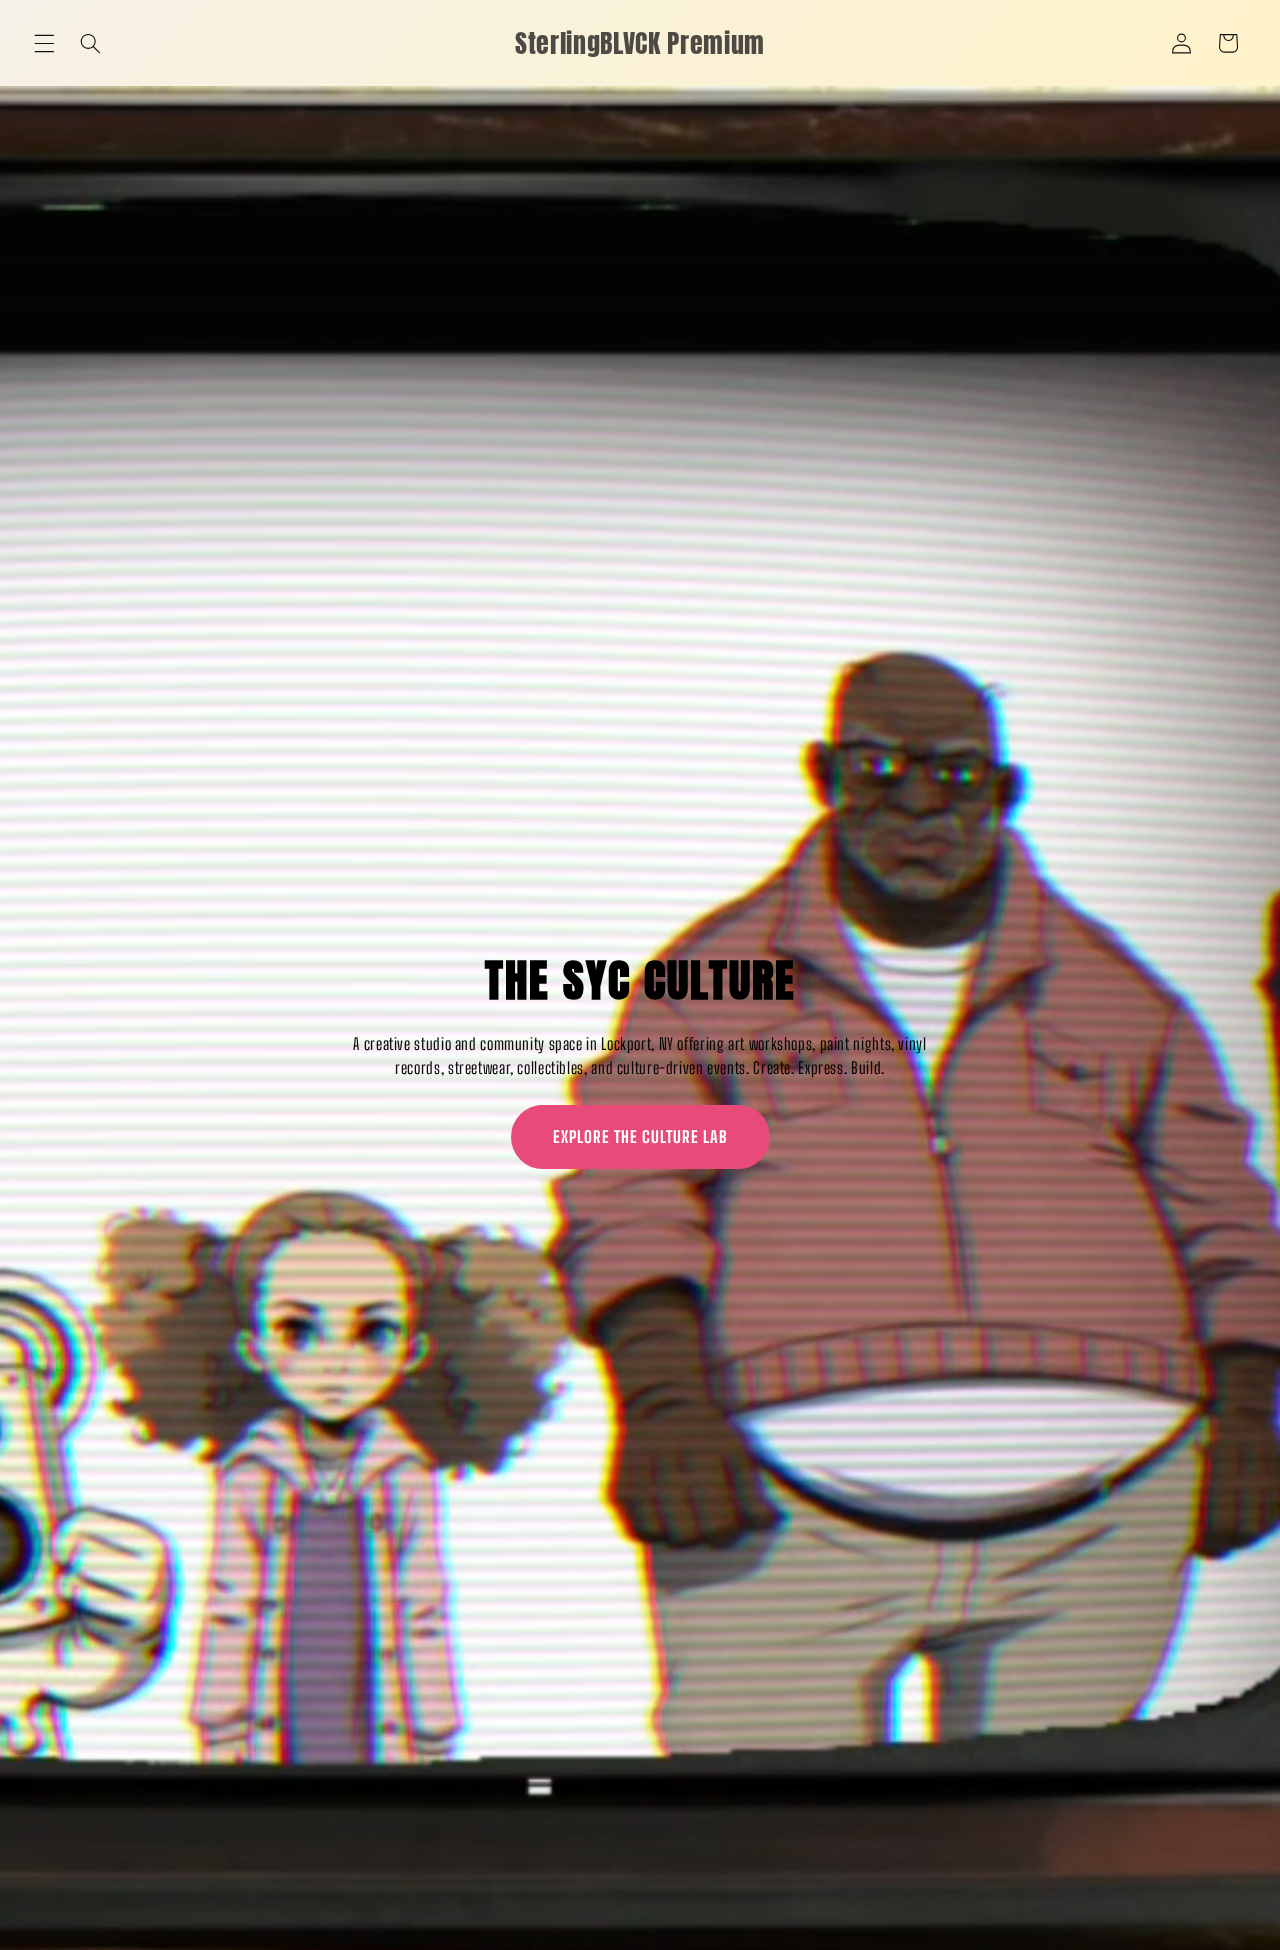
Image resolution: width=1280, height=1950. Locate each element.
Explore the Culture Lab (640, 1136)
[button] (44, 43)
